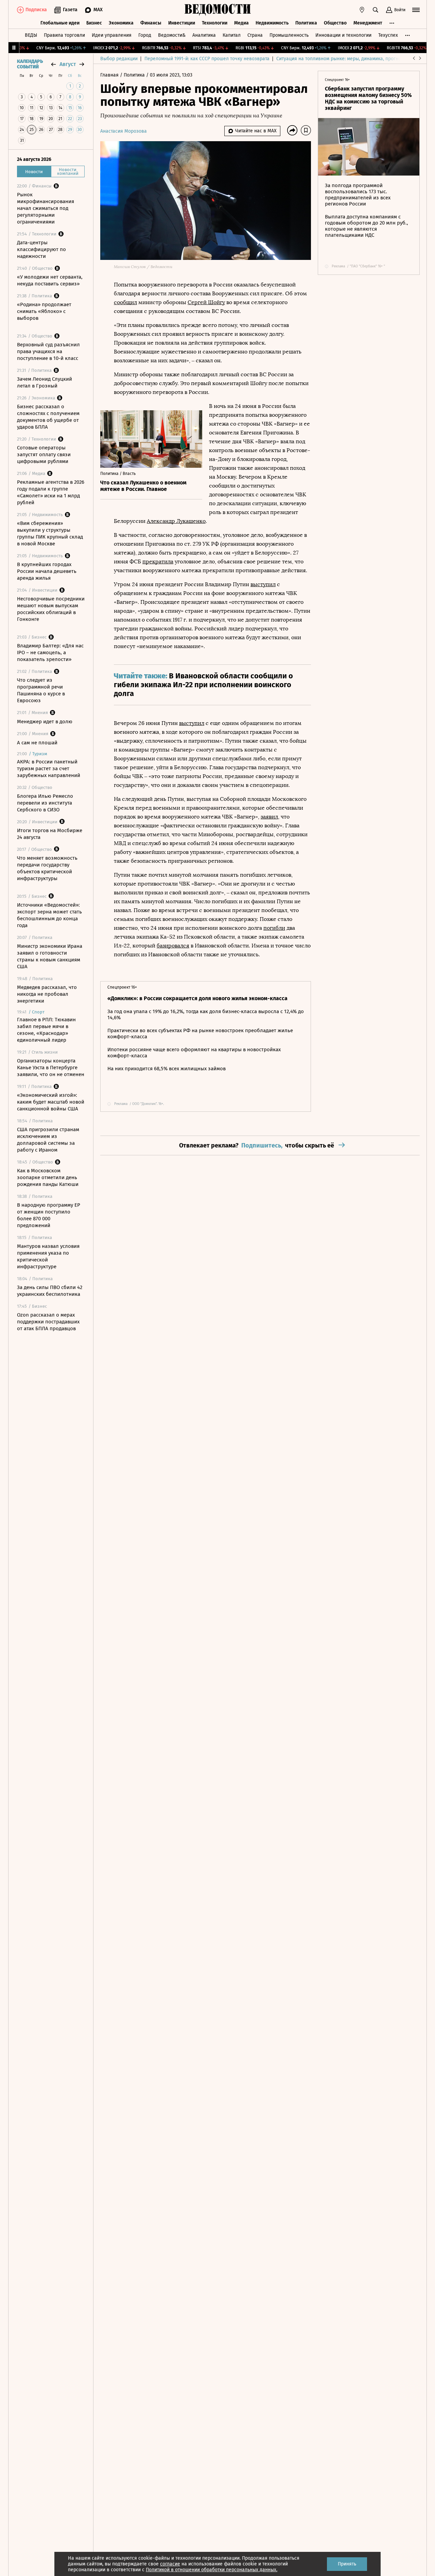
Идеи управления (112, 35)
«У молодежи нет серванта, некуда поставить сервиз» (50, 280)
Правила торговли (64, 35)
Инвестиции (182, 23)
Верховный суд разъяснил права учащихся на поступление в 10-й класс (48, 351)
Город (145, 35)
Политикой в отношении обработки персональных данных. (212, 2570)
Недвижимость (272, 23)
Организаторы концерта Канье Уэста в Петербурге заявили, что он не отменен (51, 1068)
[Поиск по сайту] (376, 10)
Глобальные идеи (60, 23)
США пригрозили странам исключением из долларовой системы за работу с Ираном (48, 1140)
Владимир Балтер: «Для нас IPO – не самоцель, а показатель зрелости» (50, 653)
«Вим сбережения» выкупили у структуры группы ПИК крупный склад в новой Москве (50, 533)
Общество (335, 23)
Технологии (215, 23)
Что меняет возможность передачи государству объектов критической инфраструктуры (47, 868)
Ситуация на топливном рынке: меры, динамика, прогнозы (342, 59)
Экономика (121, 23)
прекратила (158, 562)
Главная (110, 75)
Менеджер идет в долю (45, 722)
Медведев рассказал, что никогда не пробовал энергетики (47, 994)
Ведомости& (172, 35)
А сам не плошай (37, 743)
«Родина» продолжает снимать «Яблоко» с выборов (44, 311)
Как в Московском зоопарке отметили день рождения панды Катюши (48, 1177)
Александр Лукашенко (176, 521)
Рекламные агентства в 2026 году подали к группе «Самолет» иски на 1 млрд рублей (51, 492)
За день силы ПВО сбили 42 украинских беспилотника (50, 1291)
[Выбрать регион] (362, 10)
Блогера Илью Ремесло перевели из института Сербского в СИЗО (45, 803)
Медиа (241, 23)
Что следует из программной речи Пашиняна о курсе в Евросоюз (41, 690)
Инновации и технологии (343, 35)
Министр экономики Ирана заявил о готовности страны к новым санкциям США (50, 956)
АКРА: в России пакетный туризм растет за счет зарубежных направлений (49, 769)
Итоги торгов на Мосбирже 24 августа (50, 834)
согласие (170, 2564)
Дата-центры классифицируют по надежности (41, 249)
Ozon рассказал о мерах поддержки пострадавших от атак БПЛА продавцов (48, 1322)
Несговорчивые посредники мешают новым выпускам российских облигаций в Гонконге (51, 609)
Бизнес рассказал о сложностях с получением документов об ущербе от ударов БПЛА (48, 417)
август (68, 64)
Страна (255, 35)
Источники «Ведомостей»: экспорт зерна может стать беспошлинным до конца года (49, 915)
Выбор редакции (119, 59)
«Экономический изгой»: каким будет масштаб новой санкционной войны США (51, 1102)
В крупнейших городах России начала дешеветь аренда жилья (47, 571)
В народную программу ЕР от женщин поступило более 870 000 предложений (49, 1215)
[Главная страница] (217, 10)
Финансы (151, 23)
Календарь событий (30, 64)
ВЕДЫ (31, 35)
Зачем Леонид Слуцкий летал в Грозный (45, 382)
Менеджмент (368, 23)
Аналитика (204, 35)
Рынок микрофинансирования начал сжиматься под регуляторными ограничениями (46, 208)
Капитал (232, 35)
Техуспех (388, 35)
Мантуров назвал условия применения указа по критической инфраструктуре (48, 1256)
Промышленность (289, 35)
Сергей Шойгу (206, 302)
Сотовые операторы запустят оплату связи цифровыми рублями (44, 455)
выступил (263, 584)
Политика (306, 23)
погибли (274, 928)
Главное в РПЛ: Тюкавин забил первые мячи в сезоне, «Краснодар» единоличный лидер (46, 1030)
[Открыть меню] (416, 10)
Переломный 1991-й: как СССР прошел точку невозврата (207, 59)
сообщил (125, 302)
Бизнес (94, 23)
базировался (173, 946)
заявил (269, 817)
